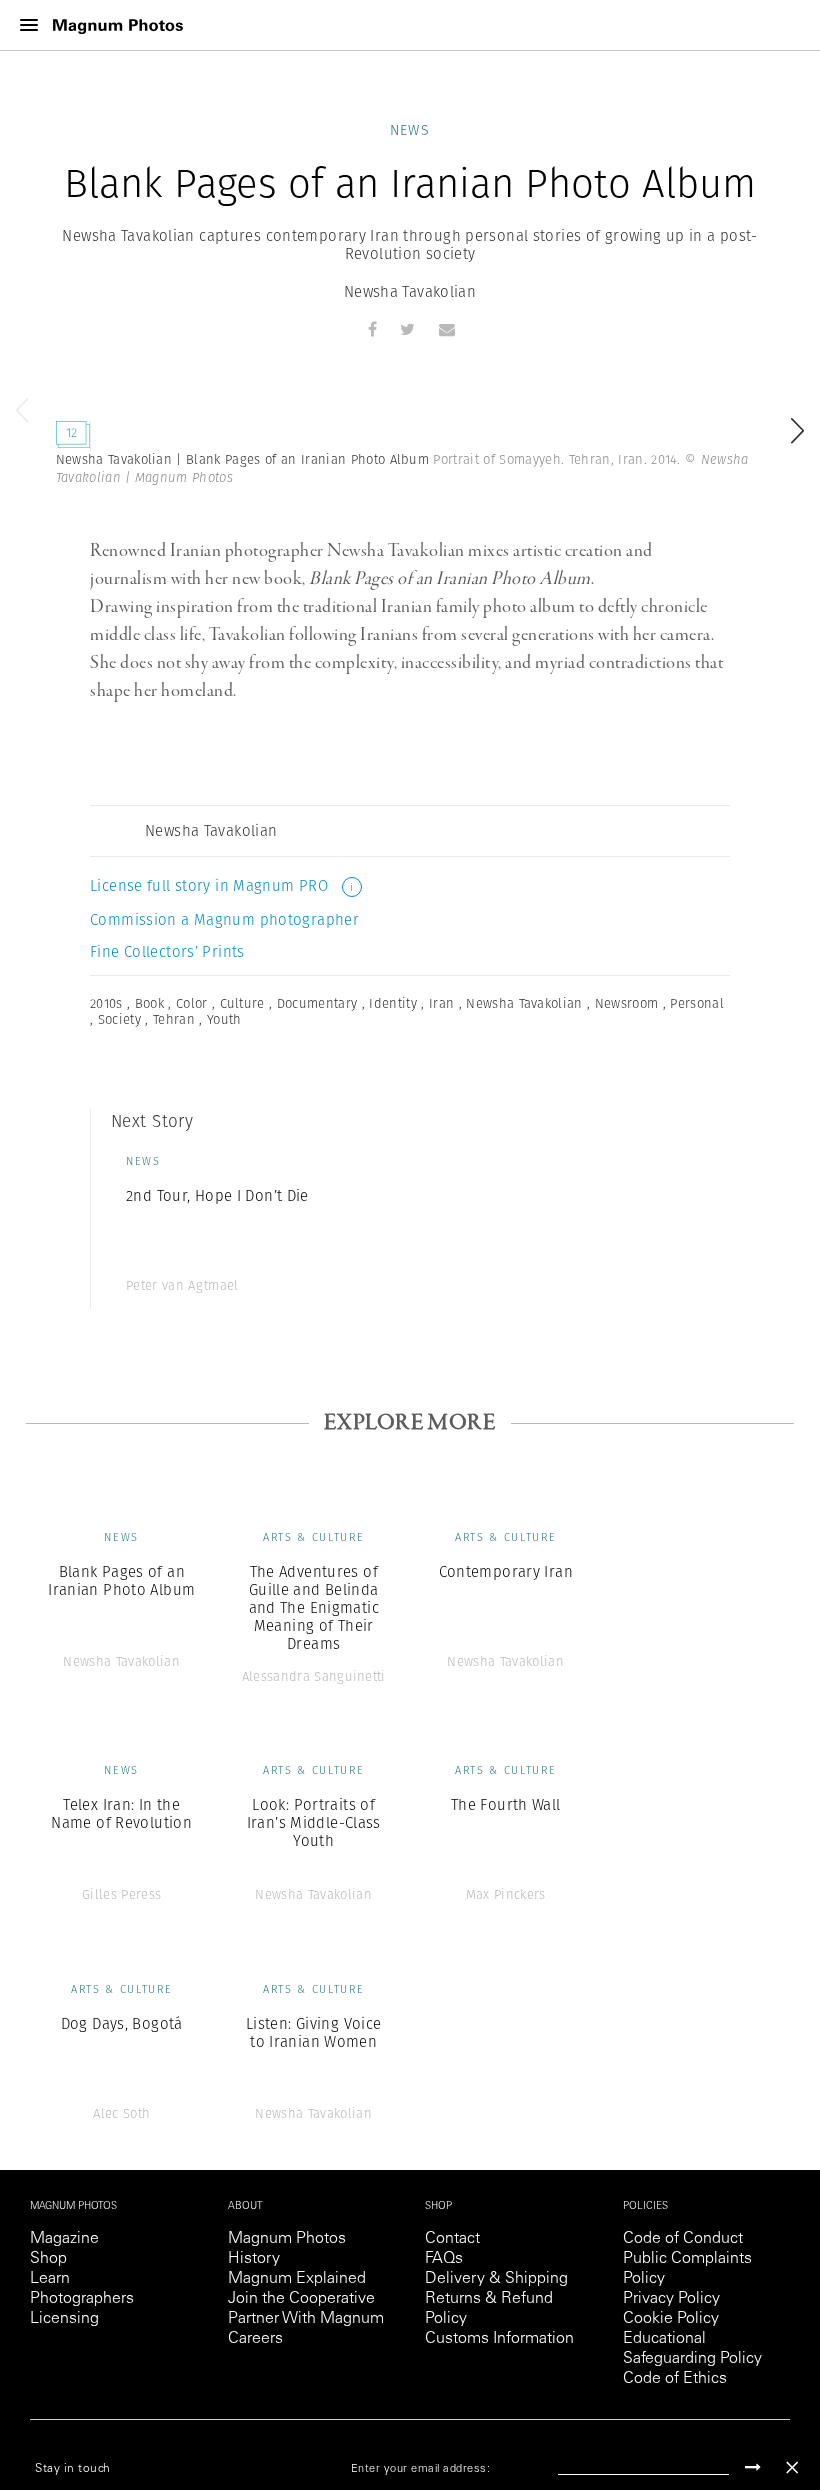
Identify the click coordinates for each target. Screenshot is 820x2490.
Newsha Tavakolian (410, 291)
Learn (50, 2279)
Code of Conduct (683, 2239)
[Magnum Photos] (118, 25)
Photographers (82, 2299)
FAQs (444, 2259)
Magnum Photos (287, 2239)
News (410, 130)
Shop (48, 2259)
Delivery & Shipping (496, 2279)
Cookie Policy (671, 2319)
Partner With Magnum (306, 2319)
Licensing (64, 2319)
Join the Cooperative (301, 2299)
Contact (452, 2239)
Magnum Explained (297, 2279)
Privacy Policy (671, 2299)
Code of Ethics (675, 2379)
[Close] (792, 2467)
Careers (255, 2339)
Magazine (64, 2239)
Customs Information (499, 2339)
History (254, 2259)
